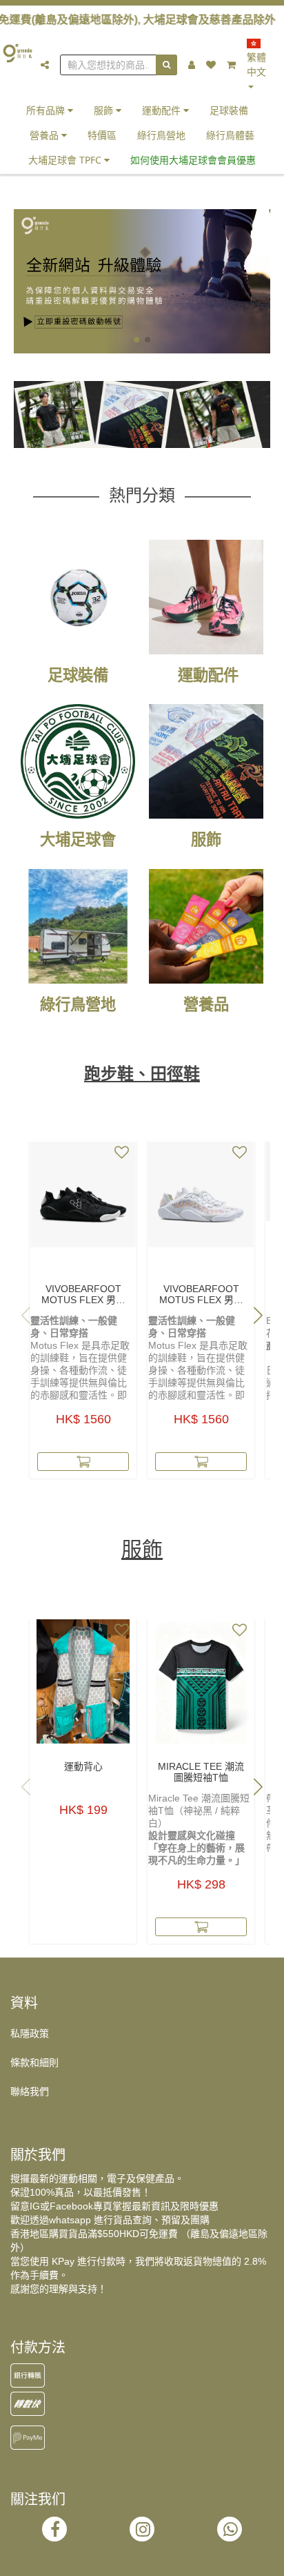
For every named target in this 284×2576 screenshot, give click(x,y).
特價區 (102, 135)
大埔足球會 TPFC (66, 160)
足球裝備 (229, 110)
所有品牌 (47, 110)
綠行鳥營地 (161, 135)
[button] (136, 340)
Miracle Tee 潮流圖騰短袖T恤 (201, 1772)
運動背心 (83, 1766)
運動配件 (163, 110)
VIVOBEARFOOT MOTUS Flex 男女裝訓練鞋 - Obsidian (83, 1294)
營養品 (45, 135)
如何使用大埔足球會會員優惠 (193, 160)
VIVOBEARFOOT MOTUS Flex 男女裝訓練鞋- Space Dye (201, 1294)
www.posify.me (142, 2559)
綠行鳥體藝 (230, 135)
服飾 (105, 110)
